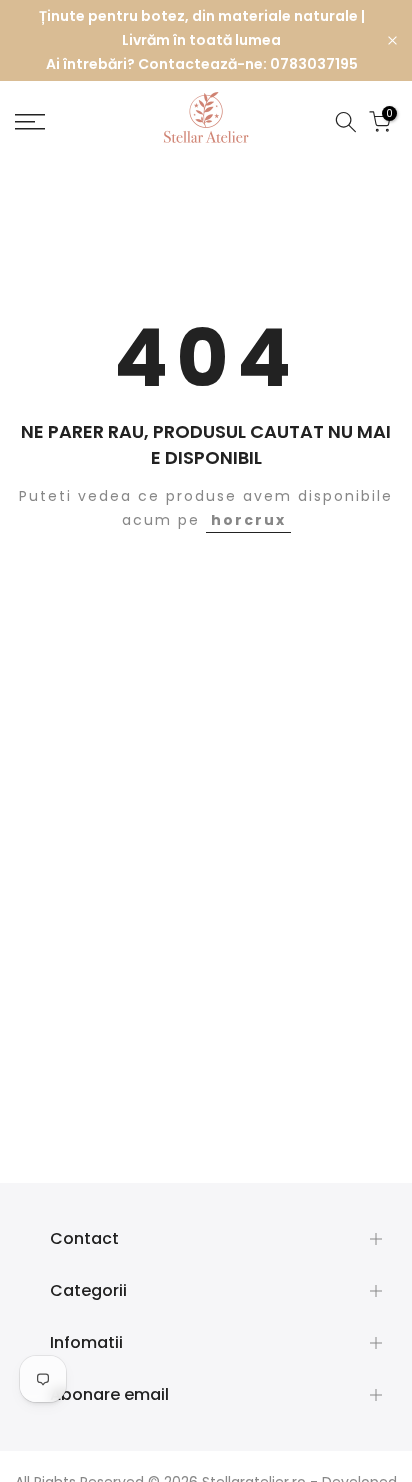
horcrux (248, 520)
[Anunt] (201, 40)
